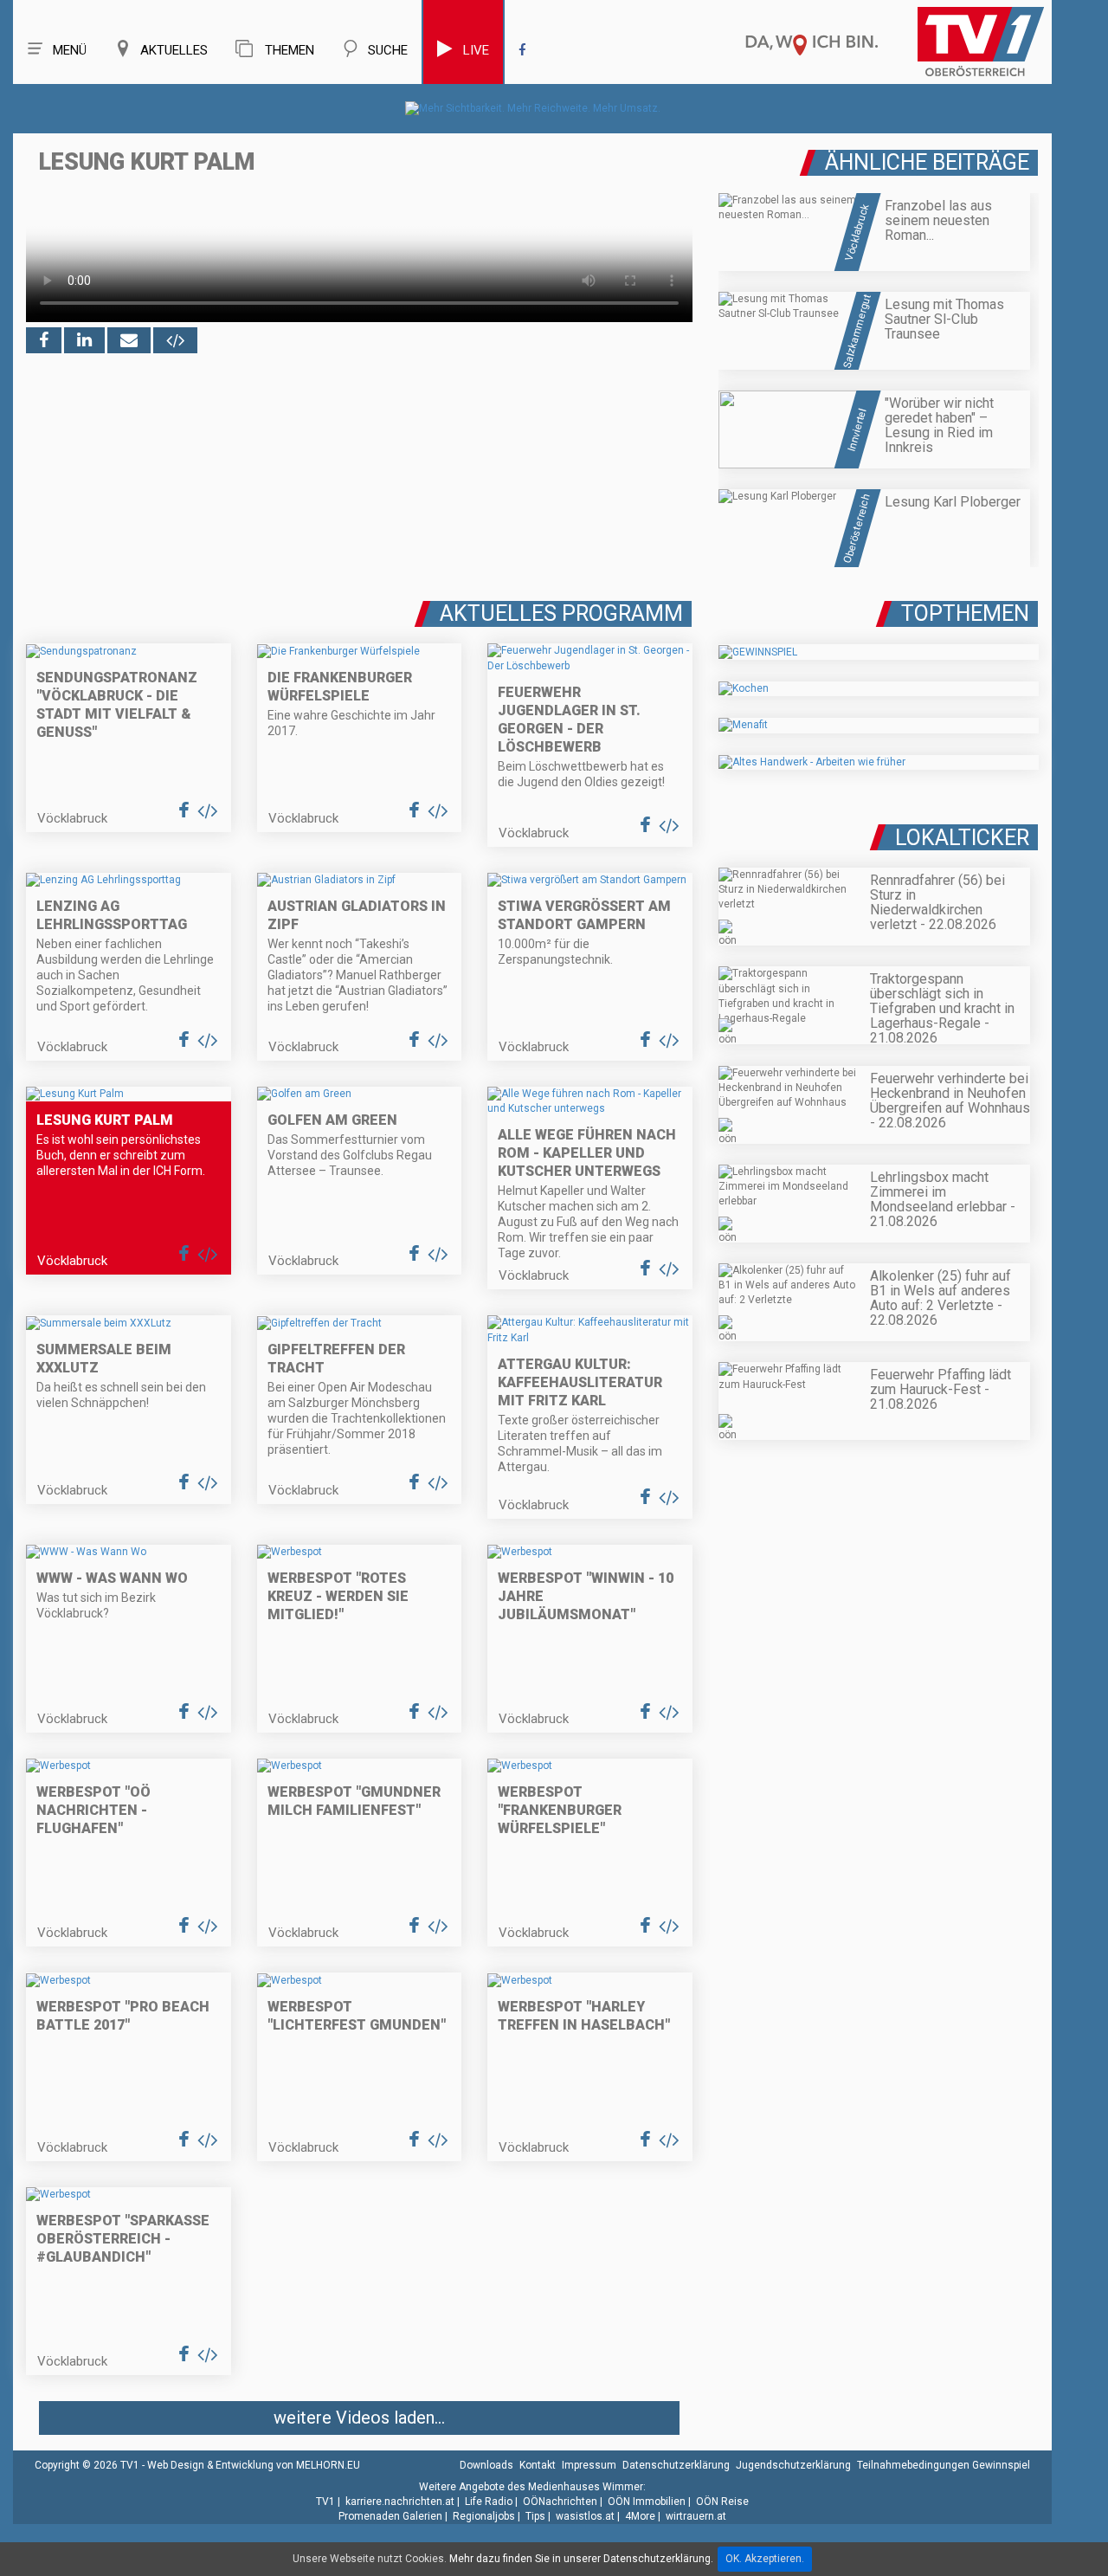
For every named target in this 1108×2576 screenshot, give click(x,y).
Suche (388, 50)
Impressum (589, 2465)
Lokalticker (962, 838)
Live (476, 50)
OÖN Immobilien (647, 2502)
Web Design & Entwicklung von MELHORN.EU (254, 2465)
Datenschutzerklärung (676, 2465)
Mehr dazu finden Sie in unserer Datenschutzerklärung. (581, 2559)
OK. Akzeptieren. (765, 2559)
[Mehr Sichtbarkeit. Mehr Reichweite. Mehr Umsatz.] (533, 108)
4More (640, 2516)
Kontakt (538, 2465)
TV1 (325, 2502)
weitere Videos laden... (359, 2418)
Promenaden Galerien (390, 2516)
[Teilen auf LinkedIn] (84, 340)
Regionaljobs (484, 2516)
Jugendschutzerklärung (793, 2465)
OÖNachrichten (560, 2502)
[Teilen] (129, 340)
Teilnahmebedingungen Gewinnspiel (944, 2465)
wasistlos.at (585, 2516)
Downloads (486, 2465)
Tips (535, 2516)
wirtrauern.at (696, 2516)
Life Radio (489, 2502)
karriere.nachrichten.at (400, 2502)
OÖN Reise (722, 2502)
